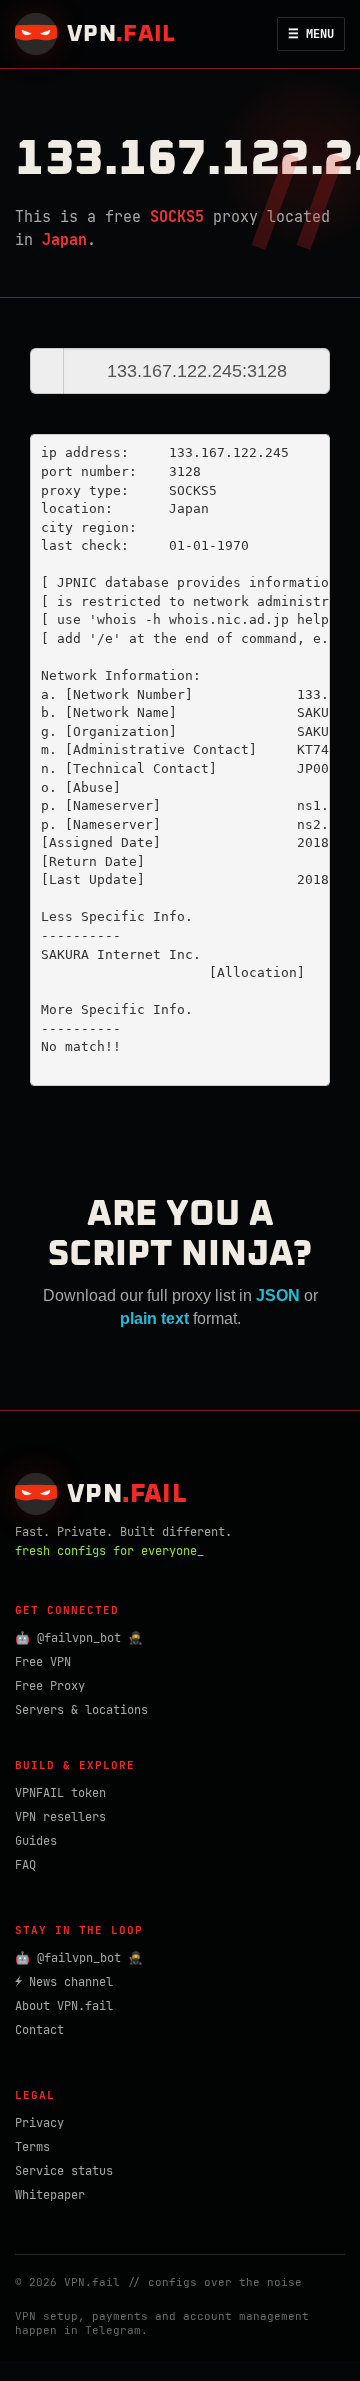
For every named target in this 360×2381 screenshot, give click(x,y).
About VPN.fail (64, 2006)
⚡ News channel (64, 1982)
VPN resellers (60, 1817)
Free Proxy (50, 1686)
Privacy (39, 2123)
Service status (64, 2171)
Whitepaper (50, 2195)
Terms (32, 2147)
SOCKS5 (177, 217)
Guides (36, 1841)
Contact (39, 2030)
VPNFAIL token (60, 1793)
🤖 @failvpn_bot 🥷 (79, 1638)
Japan (64, 240)
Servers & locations (81, 1710)
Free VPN (43, 1662)
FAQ (25, 1865)
